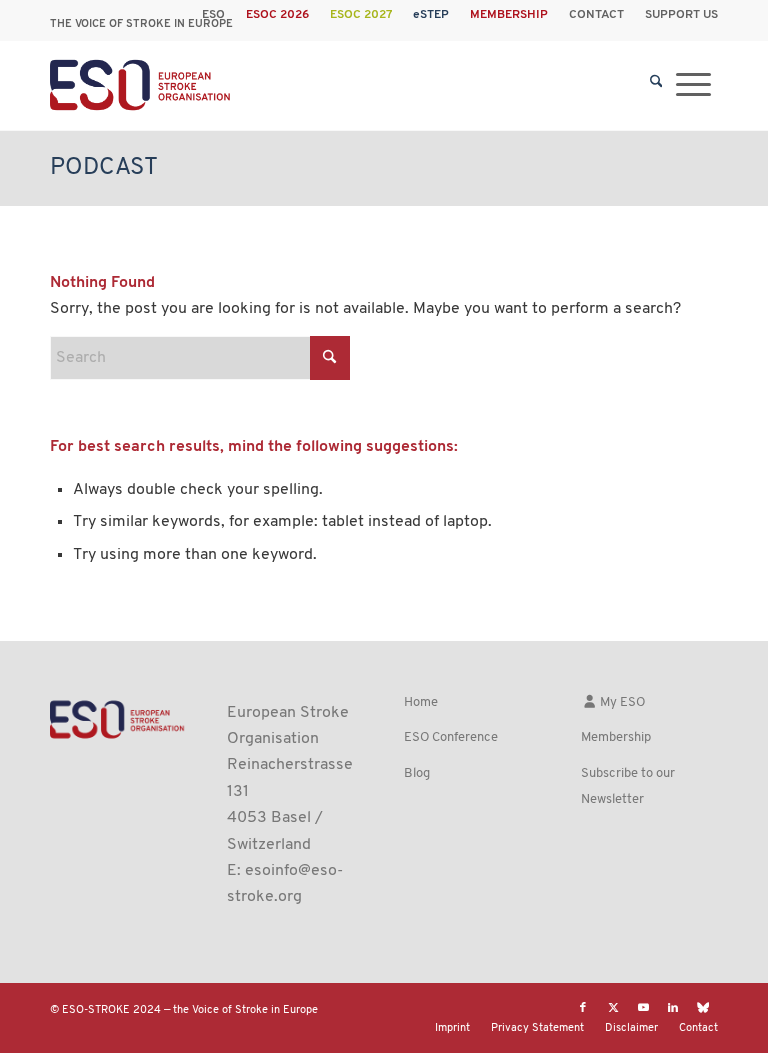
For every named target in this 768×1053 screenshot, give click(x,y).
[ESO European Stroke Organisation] (142, 85)
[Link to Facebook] (583, 1008)
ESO (213, 15)
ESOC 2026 (277, 15)
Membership (616, 737)
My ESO (621, 702)
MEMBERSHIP (509, 15)
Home (421, 702)
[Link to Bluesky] (703, 1008)
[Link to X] (613, 1008)
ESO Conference (451, 737)
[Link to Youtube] (643, 1008)
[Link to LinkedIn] (673, 1008)
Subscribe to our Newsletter (628, 786)
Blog (417, 773)
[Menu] (693, 85)
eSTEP (431, 15)
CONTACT (596, 15)
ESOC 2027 (361, 15)
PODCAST (104, 168)
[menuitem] (214, 15)
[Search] (656, 85)
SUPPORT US (681, 15)
